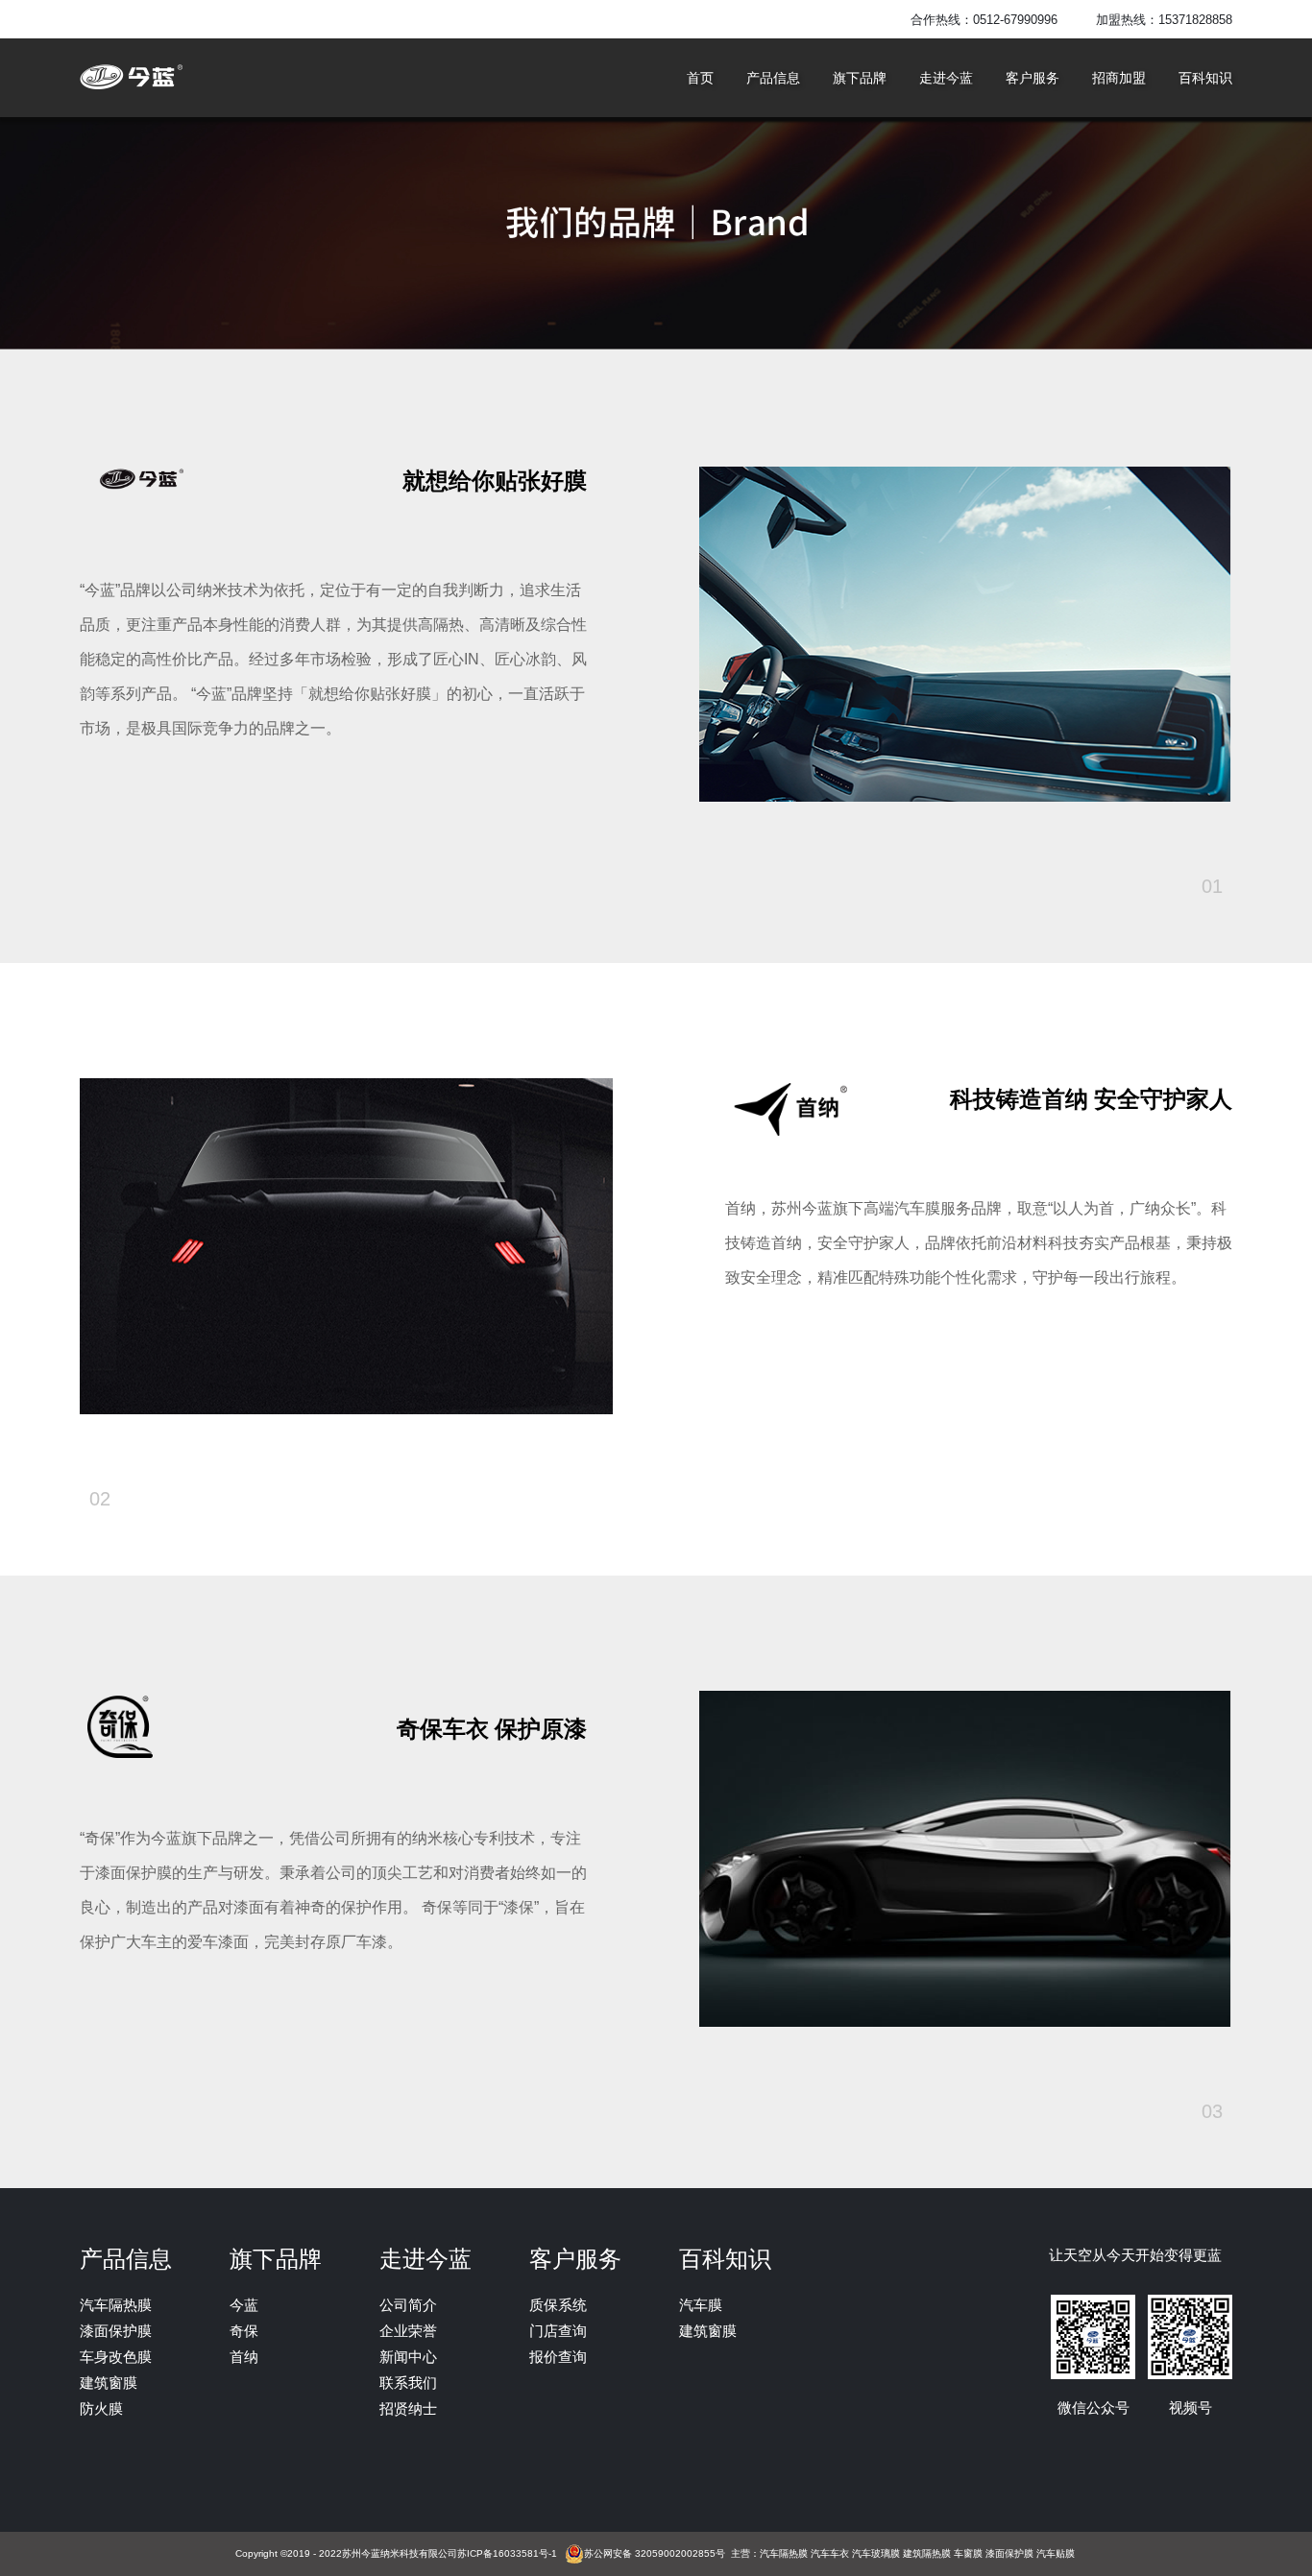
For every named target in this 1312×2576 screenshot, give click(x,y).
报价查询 (558, 2357)
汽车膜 (701, 2305)
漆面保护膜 (116, 2331)
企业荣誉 (408, 2331)
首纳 (244, 2357)
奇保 (244, 2331)
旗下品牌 (860, 78)
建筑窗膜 (109, 2383)
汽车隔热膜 (116, 2305)
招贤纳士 (408, 2408)
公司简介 (408, 2305)
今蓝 (244, 2305)
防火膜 (101, 2408)
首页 (700, 78)
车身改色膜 (116, 2357)
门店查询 (558, 2331)
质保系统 (558, 2305)
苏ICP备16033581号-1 (507, 2553)
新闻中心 (408, 2357)
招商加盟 (1119, 78)
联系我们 (408, 2383)
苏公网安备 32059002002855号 (655, 2553)
